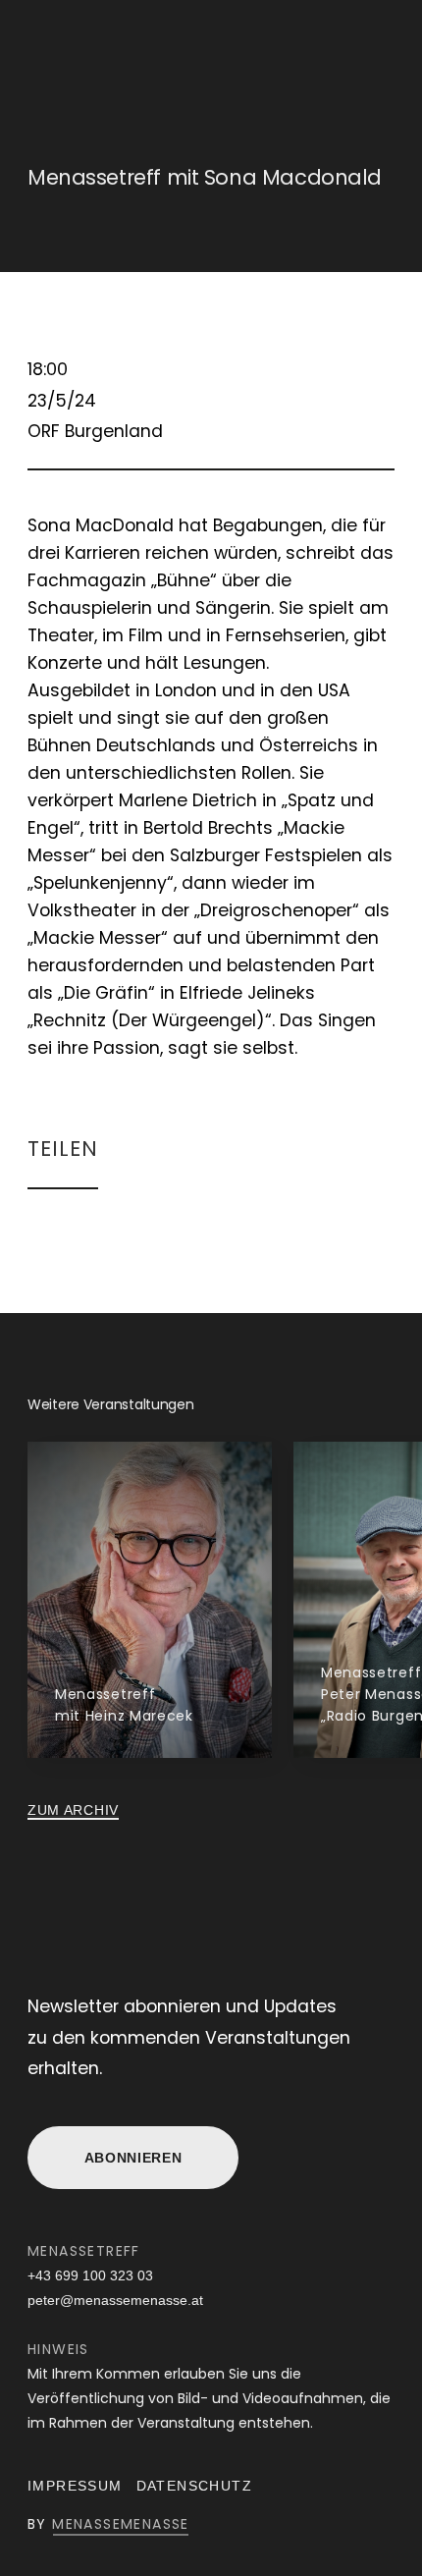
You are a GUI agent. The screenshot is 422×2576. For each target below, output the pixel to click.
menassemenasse (121, 2524)
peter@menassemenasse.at (115, 2300)
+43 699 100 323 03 (90, 2275)
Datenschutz (194, 2486)
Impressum (75, 2486)
